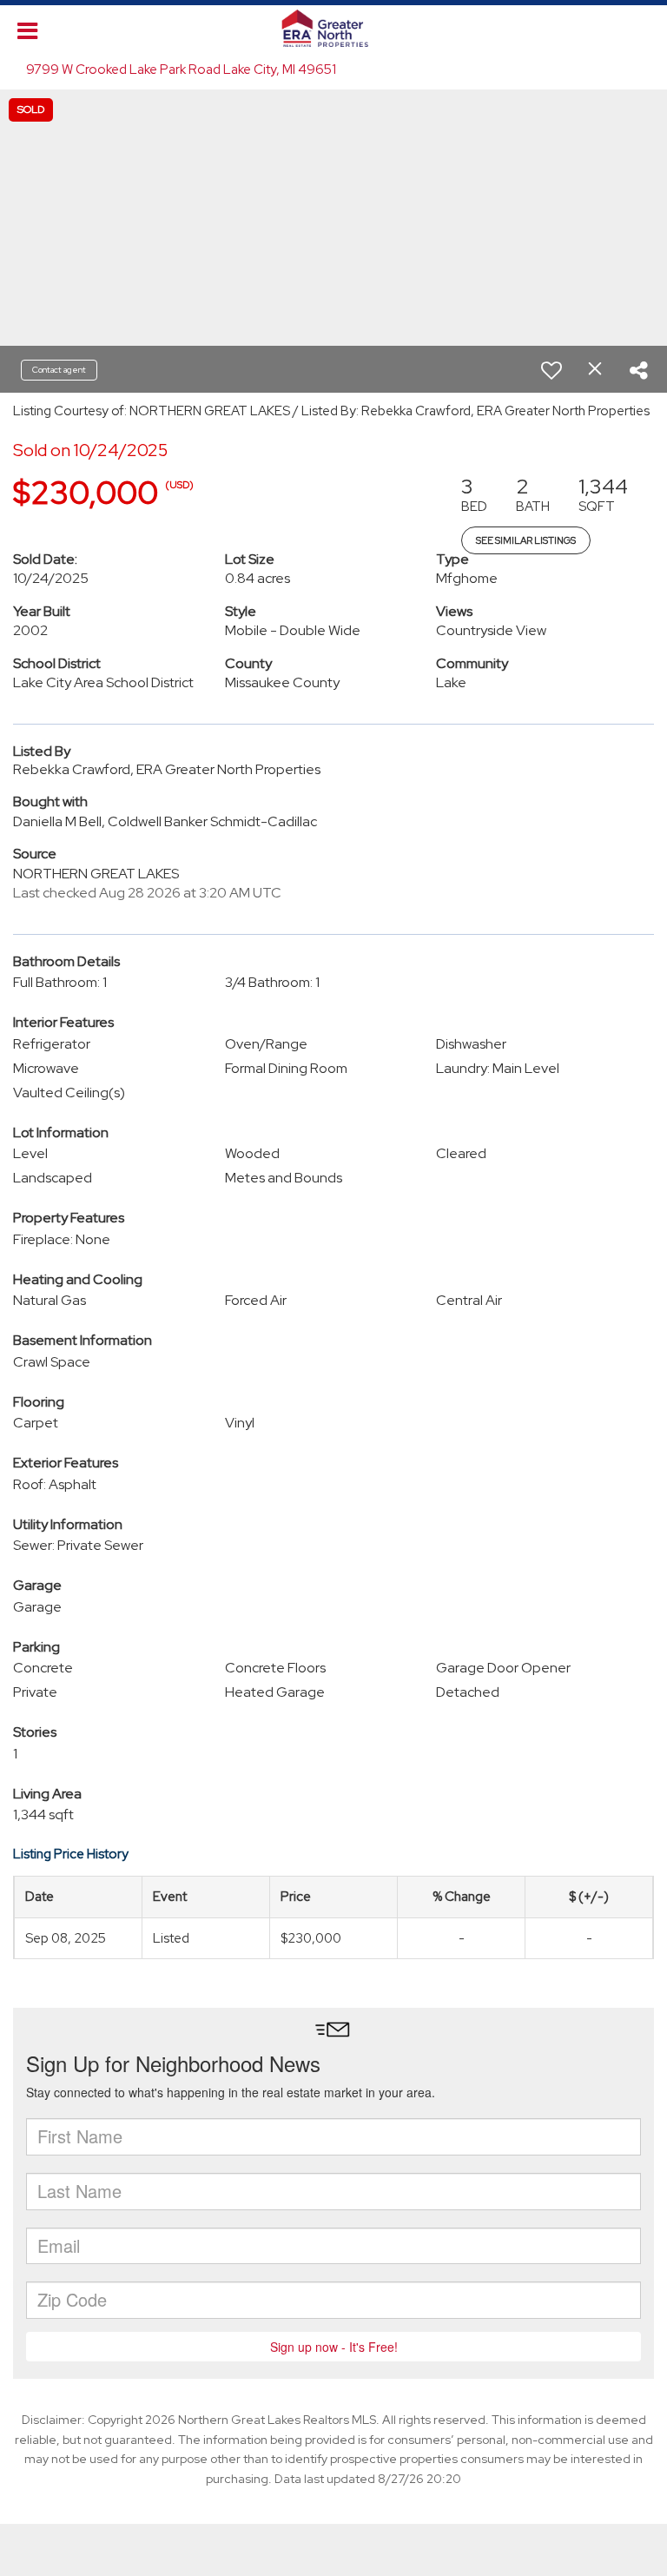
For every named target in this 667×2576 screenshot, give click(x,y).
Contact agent (59, 370)
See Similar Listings (526, 540)
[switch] (551, 370)
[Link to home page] (334, 29)
